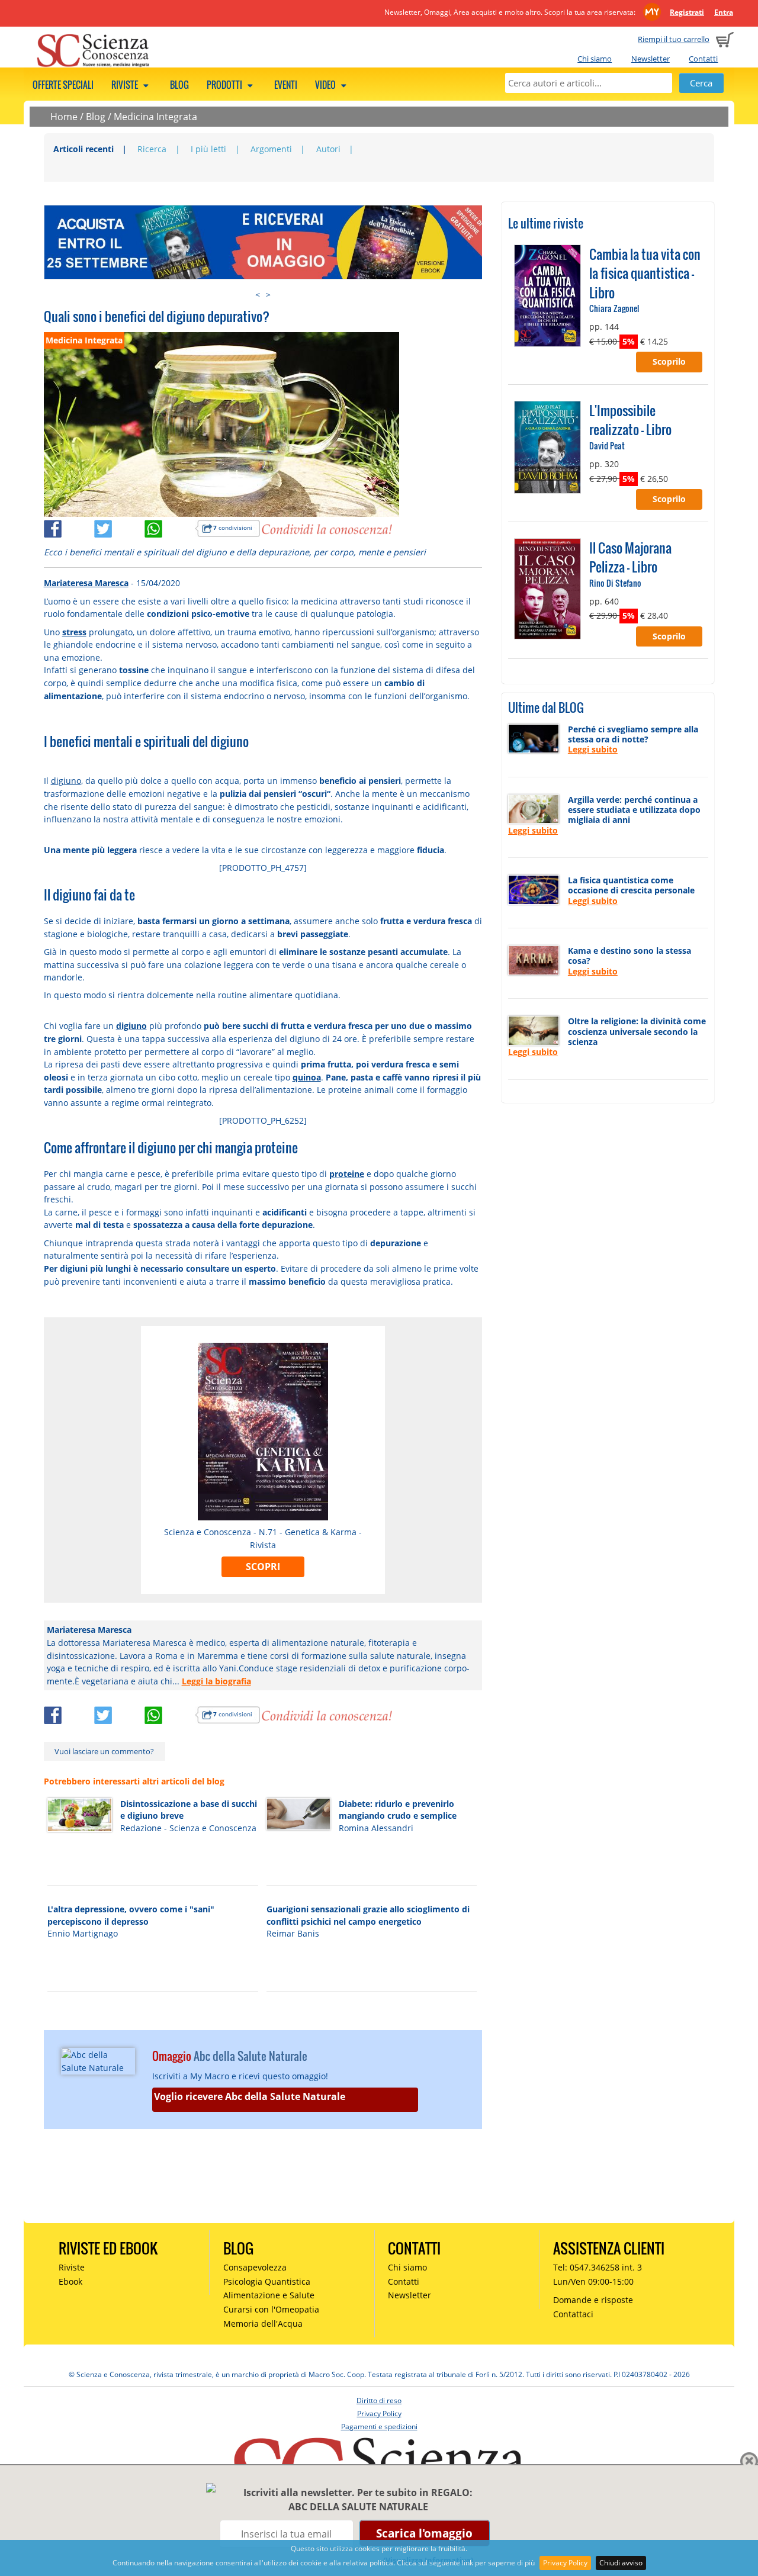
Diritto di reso (379, 2400)
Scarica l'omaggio (424, 2533)
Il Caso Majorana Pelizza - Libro (630, 557)
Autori (328, 149)
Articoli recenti (83, 149)
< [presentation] (258, 295)
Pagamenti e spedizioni (379, 2427)
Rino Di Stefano (615, 583)
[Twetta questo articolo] (119, 527)
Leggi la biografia (216, 1681)
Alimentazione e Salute (269, 2295)
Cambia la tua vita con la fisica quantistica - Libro (645, 273)
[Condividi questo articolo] (69, 527)
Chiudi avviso (621, 2563)
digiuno (66, 781)
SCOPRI (263, 1567)
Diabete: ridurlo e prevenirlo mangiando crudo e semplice (398, 1810)
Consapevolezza (255, 2267)
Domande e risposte (593, 2300)
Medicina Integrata (155, 117)
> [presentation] (268, 295)
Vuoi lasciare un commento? (104, 1751)
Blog (179, 85)
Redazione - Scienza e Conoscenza (188, 1828)
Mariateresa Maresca (86, 583)
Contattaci (573, 2314)
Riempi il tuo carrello (674, 39)
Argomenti (271, 149)
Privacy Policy (565, 2563)
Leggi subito (593, 749)
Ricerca (152, 149)
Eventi (286, 85)
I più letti (208, 149)
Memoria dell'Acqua (263, 2323)
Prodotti (225, 85)
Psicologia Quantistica (267, 2281)
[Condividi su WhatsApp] (170, 527)
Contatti (703, 59)
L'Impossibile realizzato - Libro (630, 420)
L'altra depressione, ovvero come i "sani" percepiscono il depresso (131, 1915)
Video (326, 85)
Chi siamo (595, 59)
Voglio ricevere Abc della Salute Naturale (250, 2096)
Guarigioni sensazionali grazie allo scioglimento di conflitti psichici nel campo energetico (368, 1915)
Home (64, 117)
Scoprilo (669, 361)
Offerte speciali (63, 85)
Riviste (126, 85)
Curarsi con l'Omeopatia (271, 2309)
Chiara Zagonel (614, 308)
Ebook (70, 2281)
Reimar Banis (293, 1933)
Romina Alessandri (376, 1828)
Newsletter (651, 59)
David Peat (607, 446)
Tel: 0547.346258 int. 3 (598, 2267)
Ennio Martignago (83, 1933)
